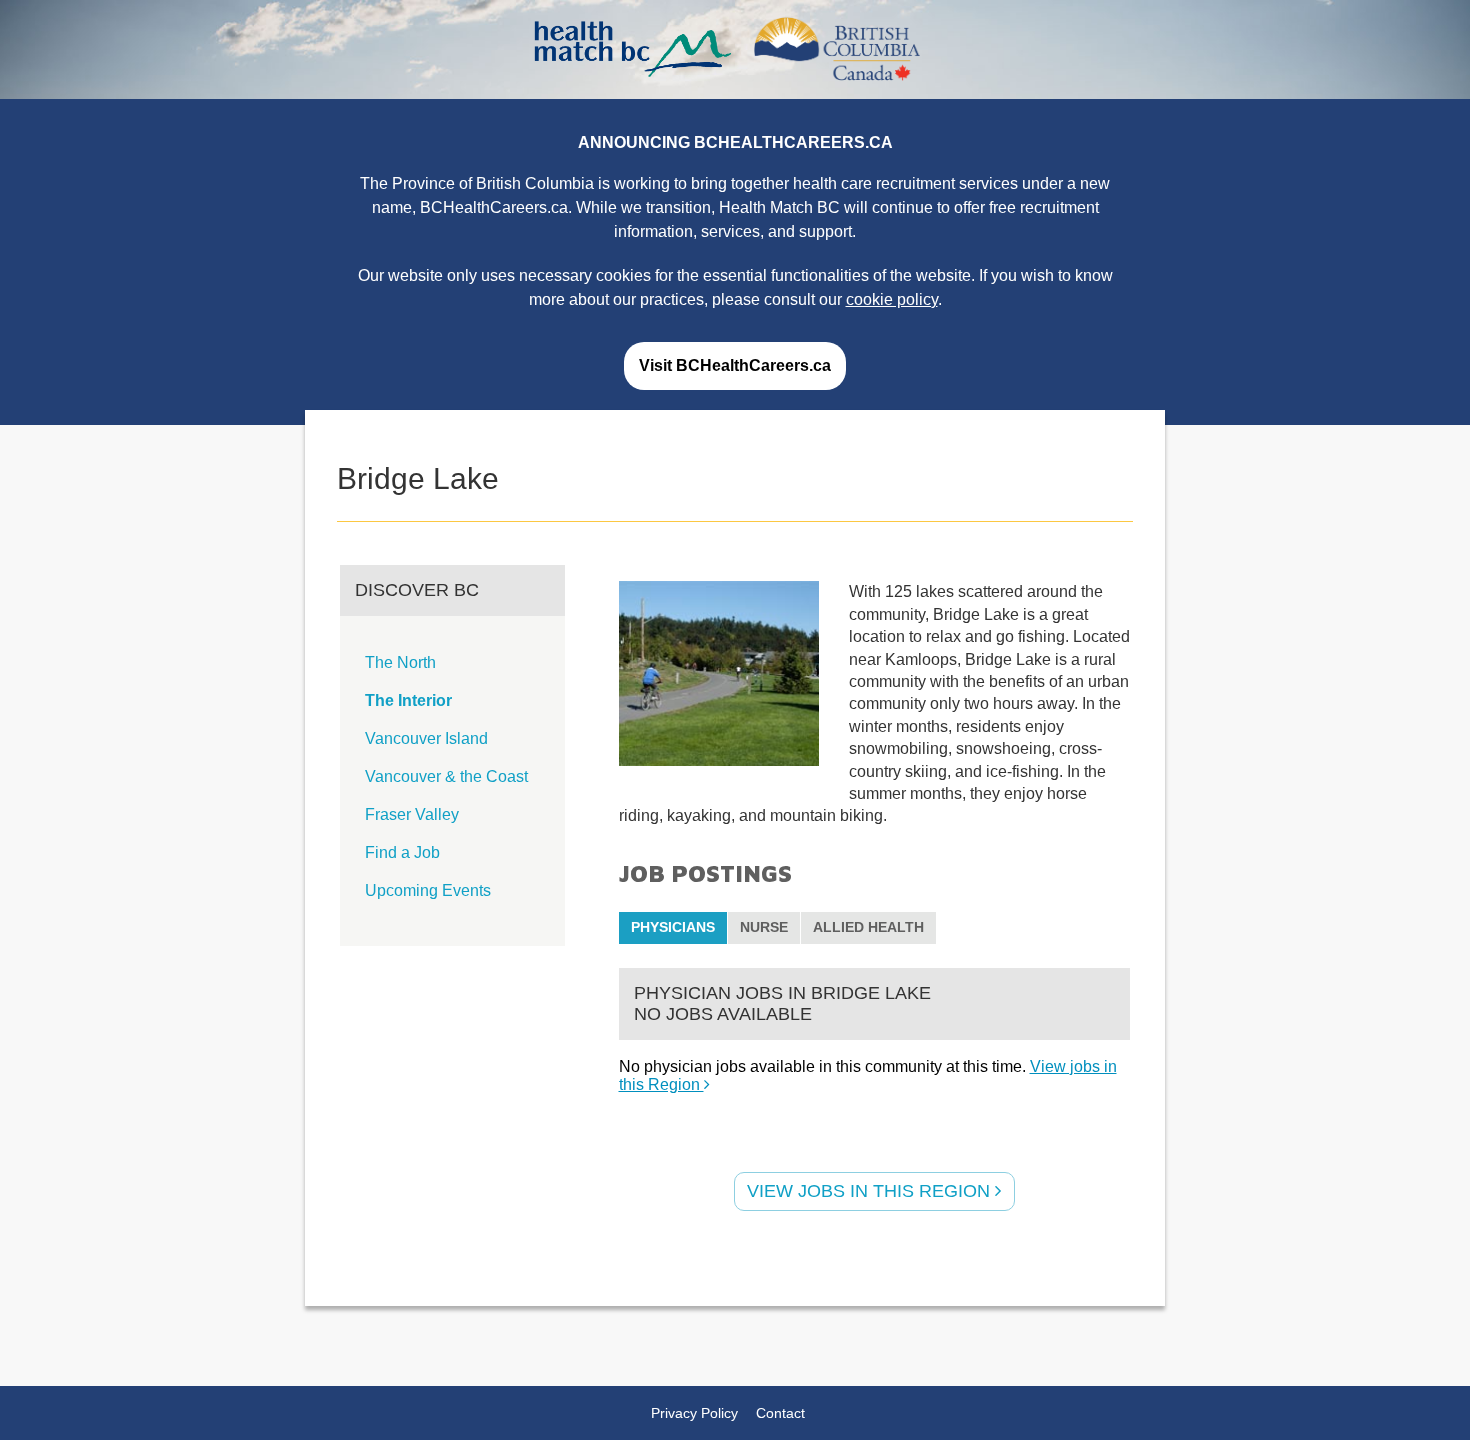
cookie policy (892, 299)
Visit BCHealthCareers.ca (735, 365)
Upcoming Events (428, 890)
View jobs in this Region (871, 1191)
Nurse (764, 927)
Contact (780, 1413)
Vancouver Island (426, 738)
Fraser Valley (412, 814)
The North (400, 662)
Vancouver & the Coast (446, 776)
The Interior (408, 700)
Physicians (673, 927)
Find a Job (402, 852)
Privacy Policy (694, 1413)
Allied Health (868, 927)
